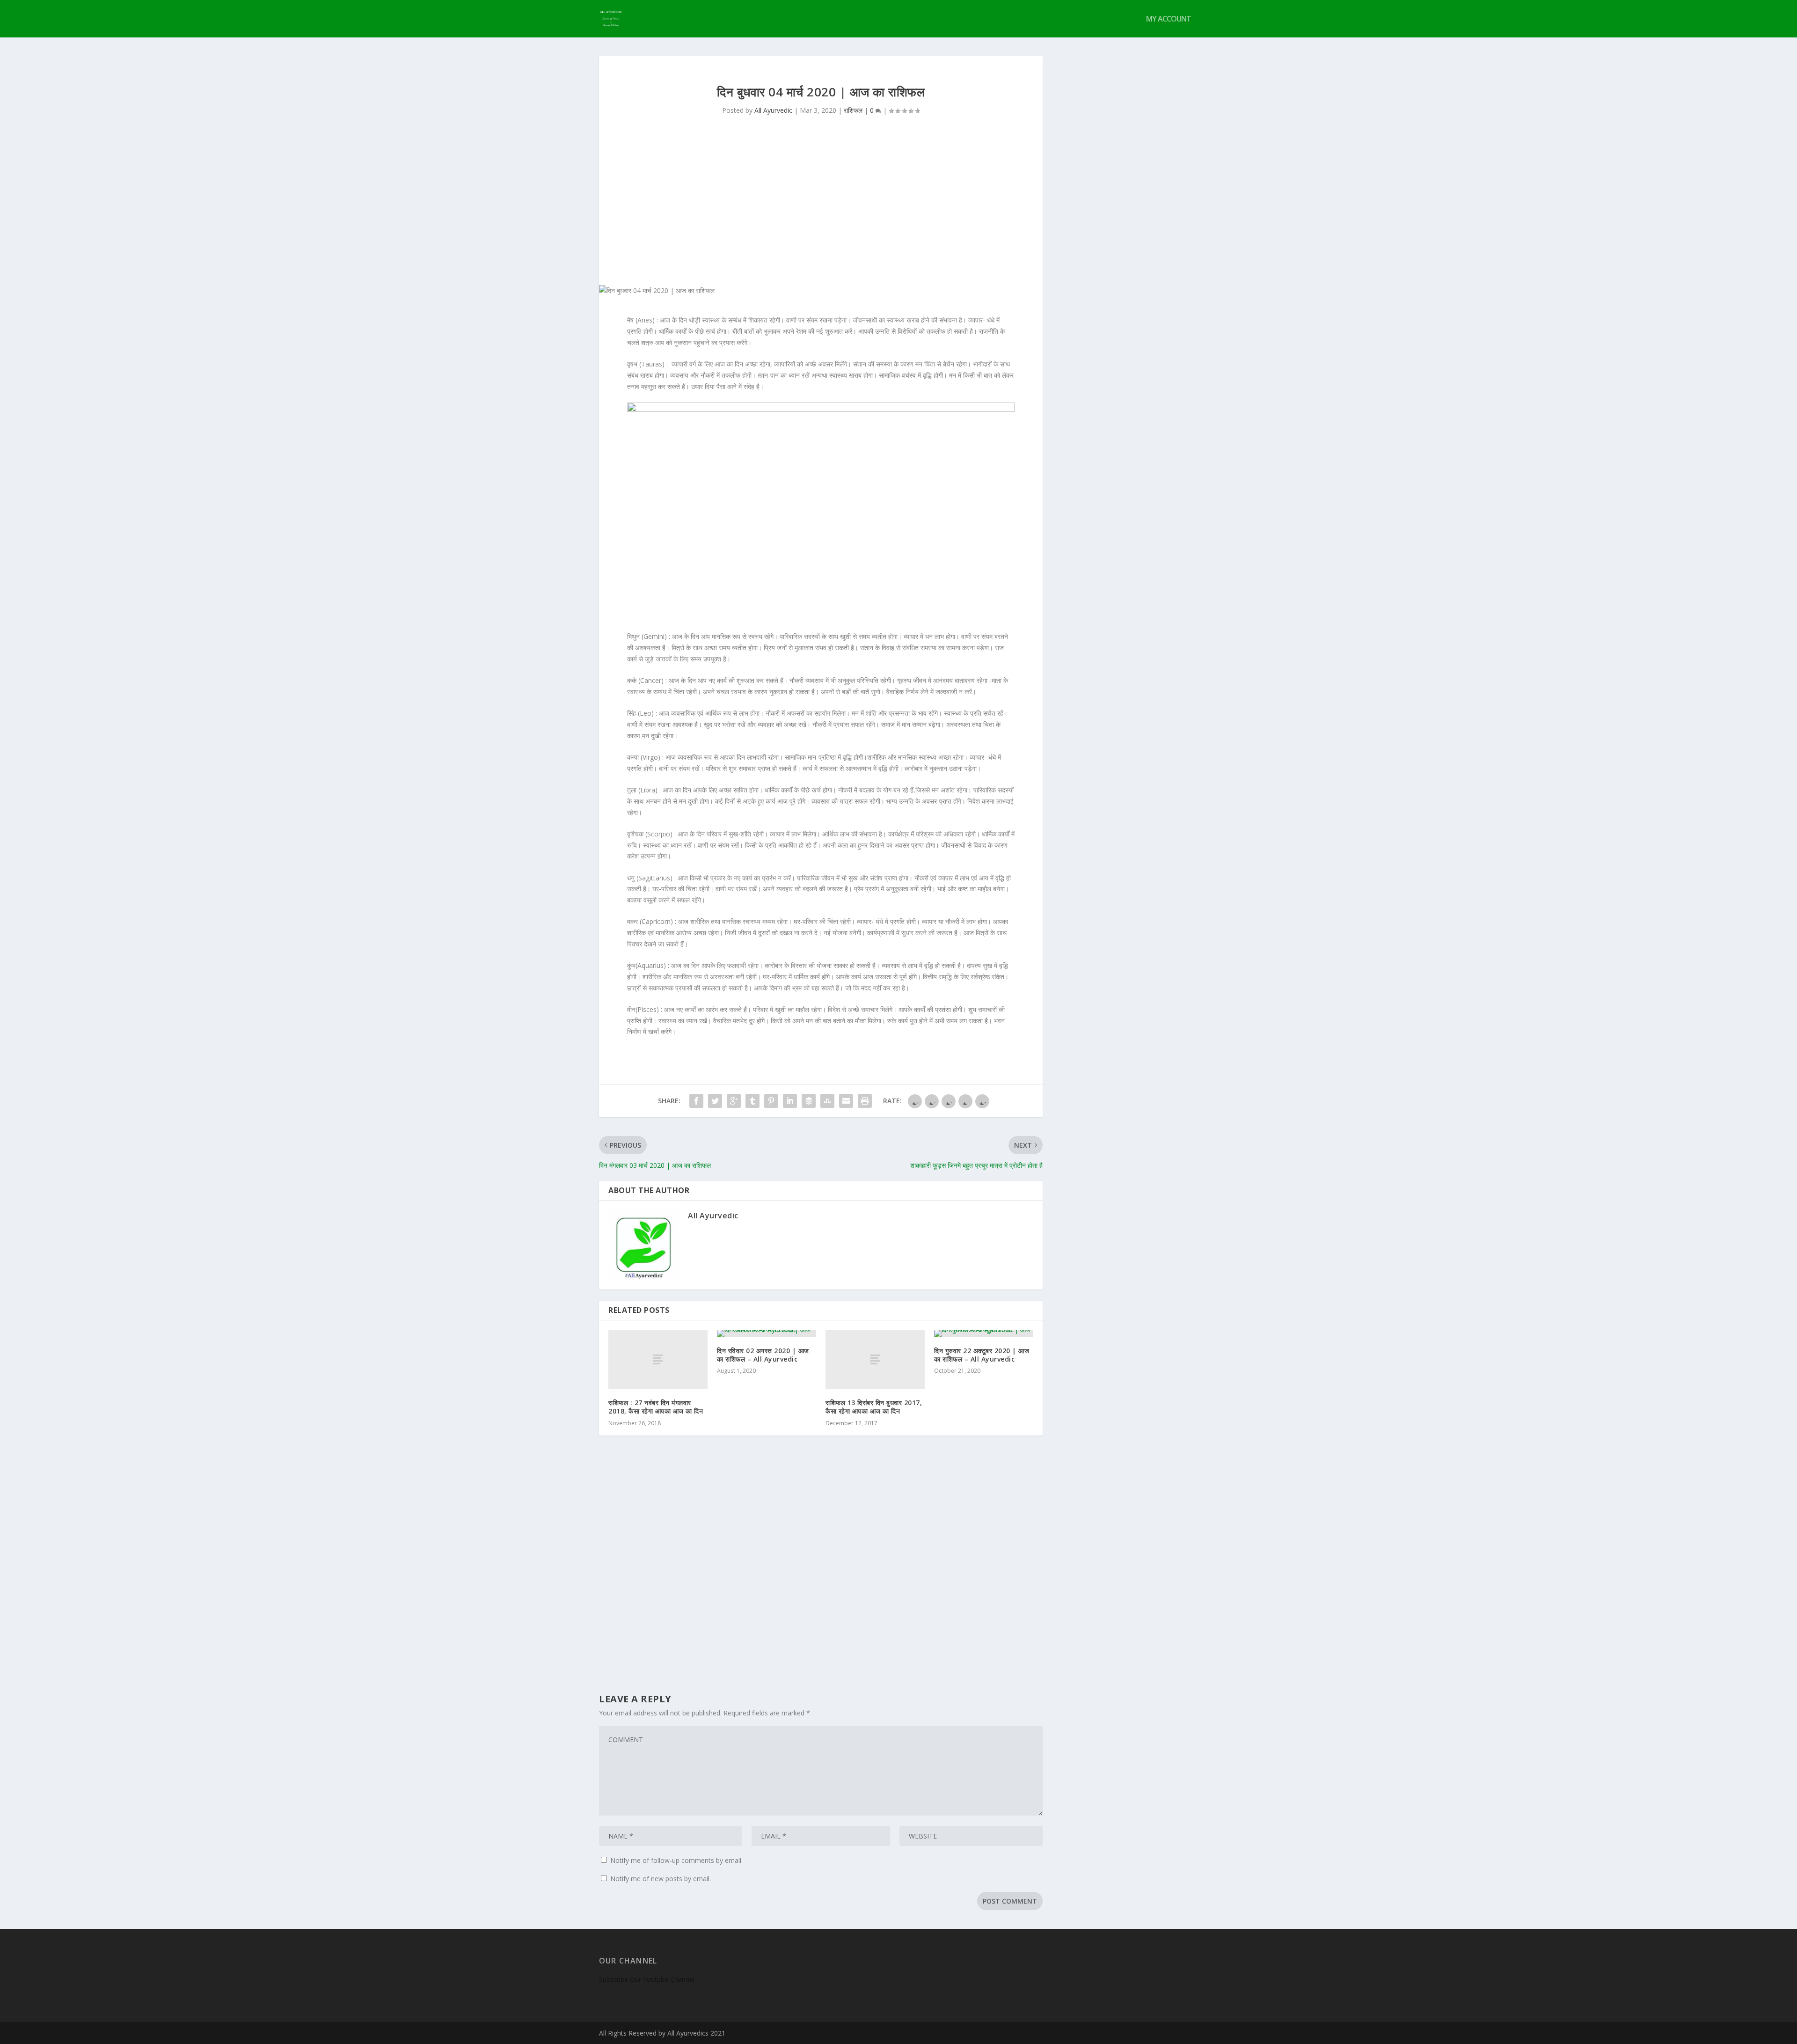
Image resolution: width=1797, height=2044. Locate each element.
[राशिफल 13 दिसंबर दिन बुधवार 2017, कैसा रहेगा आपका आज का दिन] (875, 1359)
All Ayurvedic (773, 110)
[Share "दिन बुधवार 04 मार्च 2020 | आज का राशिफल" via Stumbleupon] (827, 1101)
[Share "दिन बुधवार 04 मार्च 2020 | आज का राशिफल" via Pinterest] (771, 1101)
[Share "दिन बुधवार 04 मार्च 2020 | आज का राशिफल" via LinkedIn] (790, 1101)
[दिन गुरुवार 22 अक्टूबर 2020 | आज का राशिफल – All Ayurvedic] (984, 1333)
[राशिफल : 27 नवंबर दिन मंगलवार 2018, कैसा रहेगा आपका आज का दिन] (658, 1359)
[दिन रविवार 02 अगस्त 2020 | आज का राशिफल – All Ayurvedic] (767, 1333)
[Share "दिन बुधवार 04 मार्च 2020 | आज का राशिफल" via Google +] (734, 1101)
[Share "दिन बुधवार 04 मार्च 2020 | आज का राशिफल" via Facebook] (696, 1101)
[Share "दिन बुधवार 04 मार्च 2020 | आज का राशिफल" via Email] (846, 1101)
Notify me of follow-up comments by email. (676, 1860)
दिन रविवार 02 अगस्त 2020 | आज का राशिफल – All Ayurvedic (763, 1355)
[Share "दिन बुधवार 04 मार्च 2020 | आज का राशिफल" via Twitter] (715, 1101)
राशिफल (853, 110)
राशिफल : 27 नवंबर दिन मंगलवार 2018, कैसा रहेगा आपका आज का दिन (656, 1407)
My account (1169, 19)
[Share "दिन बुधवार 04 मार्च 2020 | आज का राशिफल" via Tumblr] (752, 1101)
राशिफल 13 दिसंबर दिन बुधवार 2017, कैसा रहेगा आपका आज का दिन (874, 1407)
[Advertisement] (821, 215)
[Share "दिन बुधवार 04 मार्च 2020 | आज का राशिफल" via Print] (865, 1101)
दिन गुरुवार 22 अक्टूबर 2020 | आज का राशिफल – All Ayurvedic (982, 1355)
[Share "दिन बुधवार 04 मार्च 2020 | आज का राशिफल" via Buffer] (809, 1101)
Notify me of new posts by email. (661, 1879)
